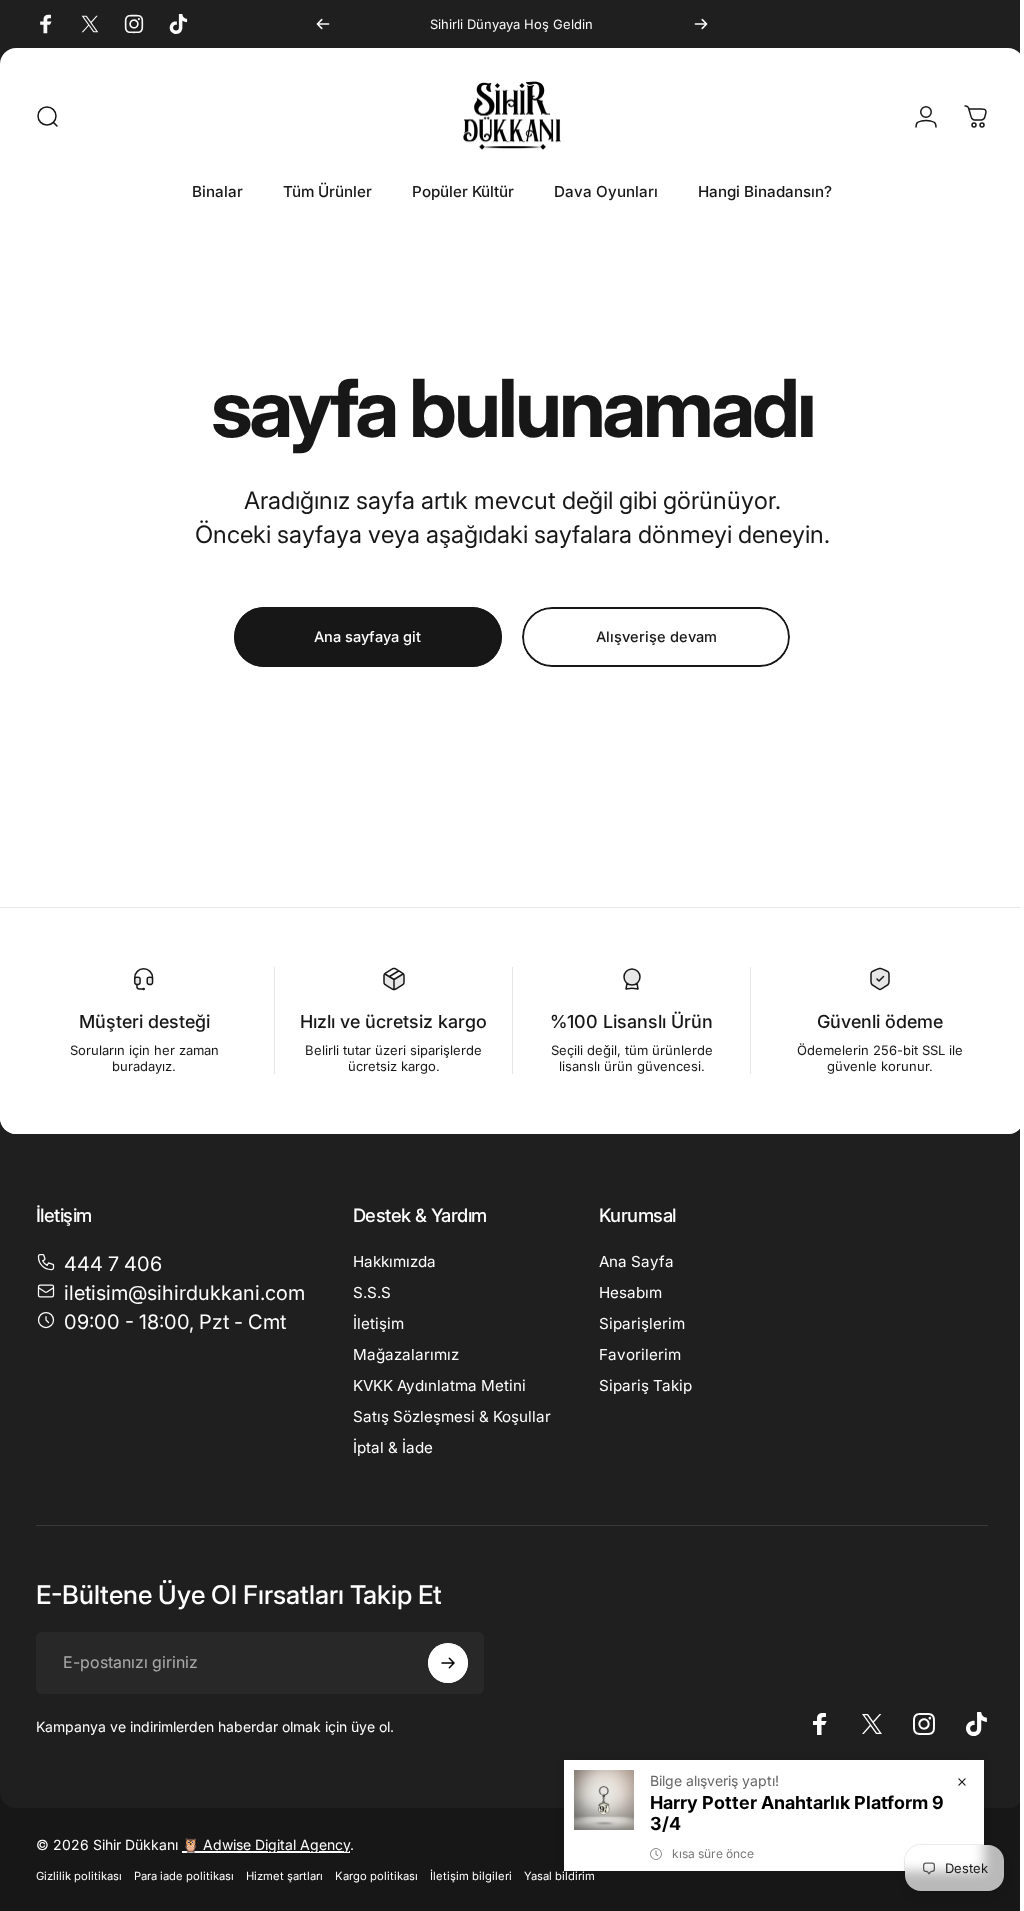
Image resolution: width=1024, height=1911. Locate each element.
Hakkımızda (394, 1261)
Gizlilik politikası (79, 1876)
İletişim (378, 1323)
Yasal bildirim (559, 1876)
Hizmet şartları (284, 1876)
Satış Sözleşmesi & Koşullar (452, 1416)
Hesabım (630, 1292)
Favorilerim (640, 1354)
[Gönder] (448, 1663)
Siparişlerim (642, 1323)
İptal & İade (393, 1447)
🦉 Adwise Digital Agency (266, 1844)
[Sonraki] (701, 24)
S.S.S (372, 1292)
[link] (161, 1322)
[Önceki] (323, 24)
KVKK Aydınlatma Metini (439, 1385)
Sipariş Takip (645, 1385)
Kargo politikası (376, 1876)
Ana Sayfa (636, 1261)
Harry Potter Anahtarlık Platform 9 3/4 (782, 1813)
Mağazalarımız (406, 1354)
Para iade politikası (184, 1876)
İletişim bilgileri (471, 1876)
